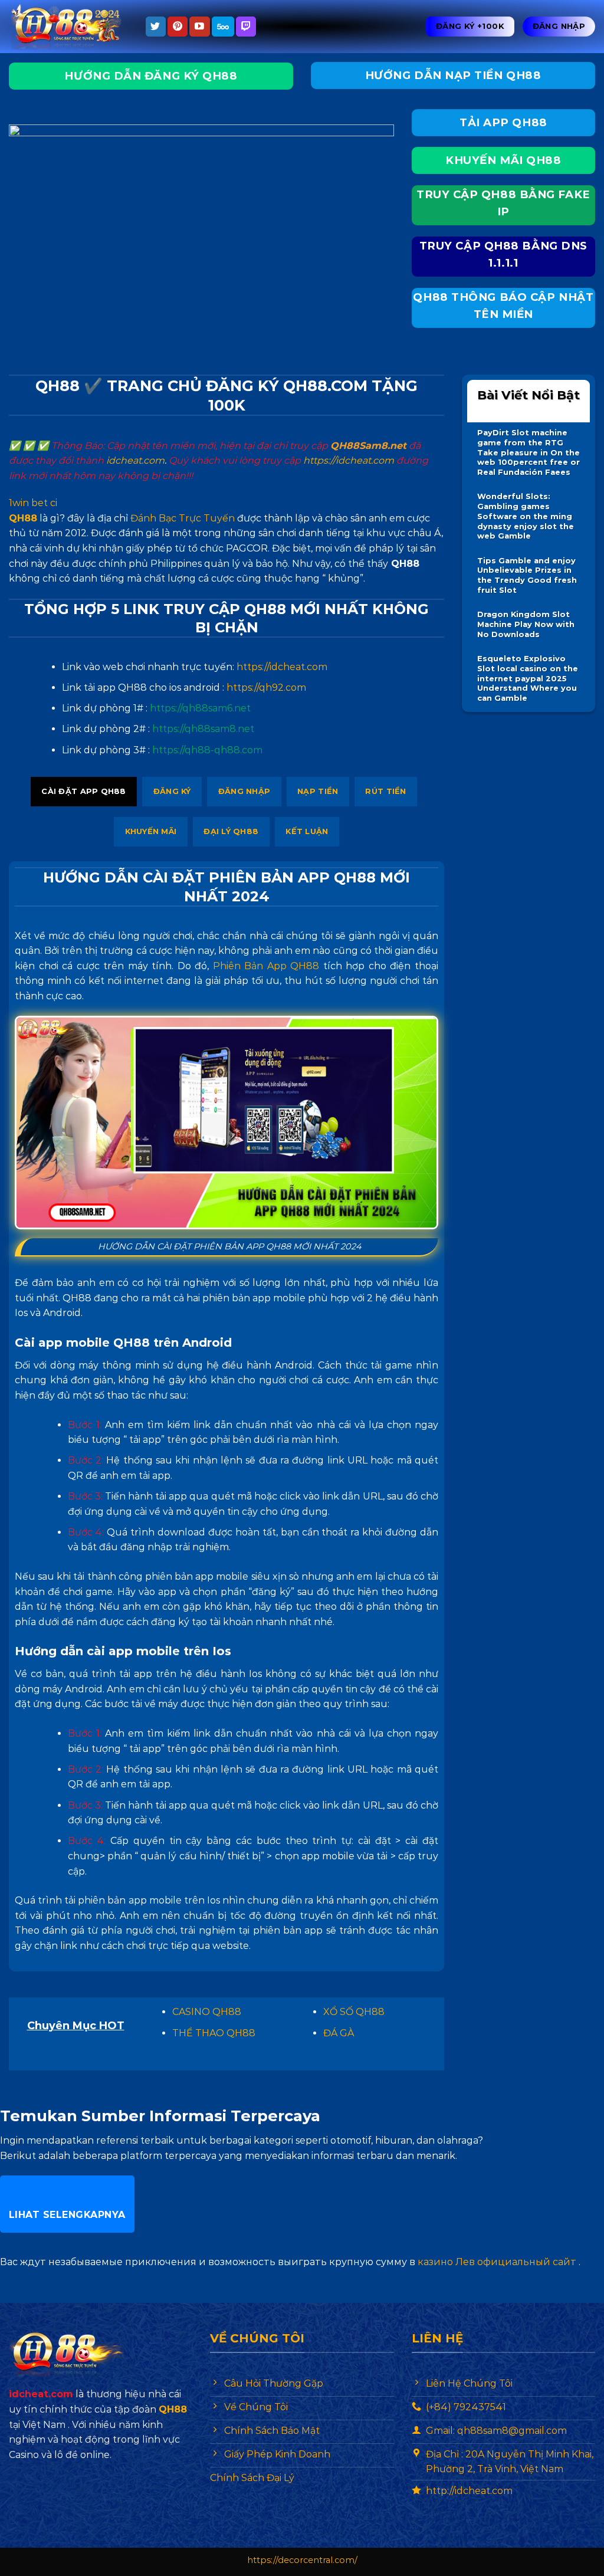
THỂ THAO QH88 (214, 2033)
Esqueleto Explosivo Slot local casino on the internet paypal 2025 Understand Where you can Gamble (528, 678)
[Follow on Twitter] (156, 27)
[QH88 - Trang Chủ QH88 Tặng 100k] (68, 27)
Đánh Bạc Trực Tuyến (183, 518)
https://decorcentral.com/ (302, 2560)
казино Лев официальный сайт (497, 2262)
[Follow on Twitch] (246, 27)
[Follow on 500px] (223, 27)
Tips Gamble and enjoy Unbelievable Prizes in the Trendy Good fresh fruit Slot (527, 575)
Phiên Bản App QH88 (266, 966)
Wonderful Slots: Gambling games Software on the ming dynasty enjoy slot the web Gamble (526, 516)
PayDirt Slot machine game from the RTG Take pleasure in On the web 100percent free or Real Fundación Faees (528, 452)
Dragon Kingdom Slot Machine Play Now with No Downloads (526, 624)
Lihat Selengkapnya (67, 2215)
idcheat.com (135, 460)
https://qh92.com (266, 688)
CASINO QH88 (207, 2012)
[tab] (84, 792)
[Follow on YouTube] (199, 27)
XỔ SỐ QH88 (354, 2012)
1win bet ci (33, 503)
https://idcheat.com (349, 460)
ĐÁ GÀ (339, 2033)
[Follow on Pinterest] (178, 27)
